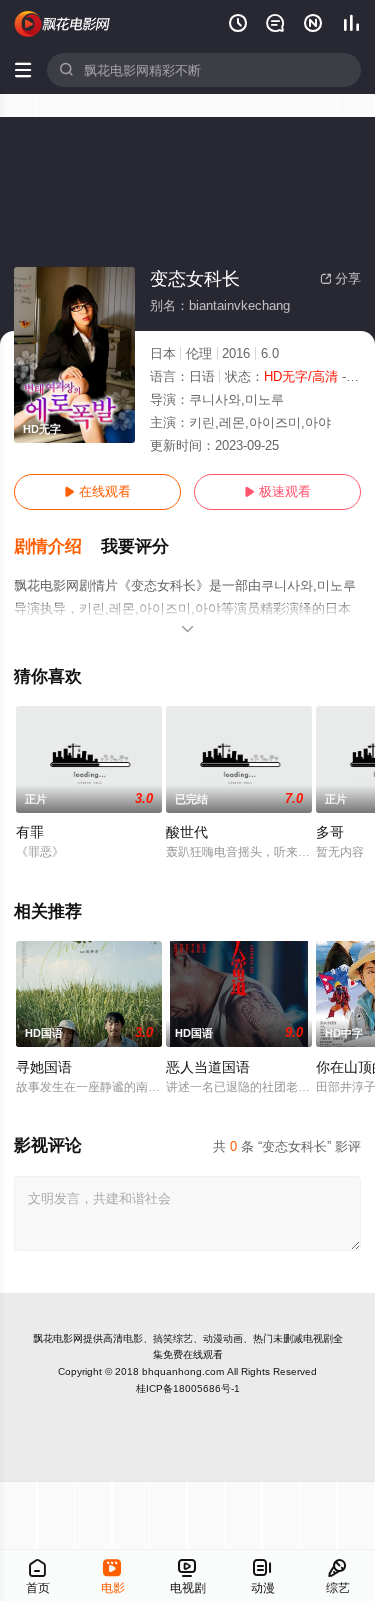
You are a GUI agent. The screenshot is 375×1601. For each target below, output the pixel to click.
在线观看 (97, 491)
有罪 (30, 832)
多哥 (330, 832)
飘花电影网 (58, 1338)
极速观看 (277, 491)
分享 (340, 278)
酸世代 (187, 832)
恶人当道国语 (208, 1067)
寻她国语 (44, 1067)
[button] (57, 547)
